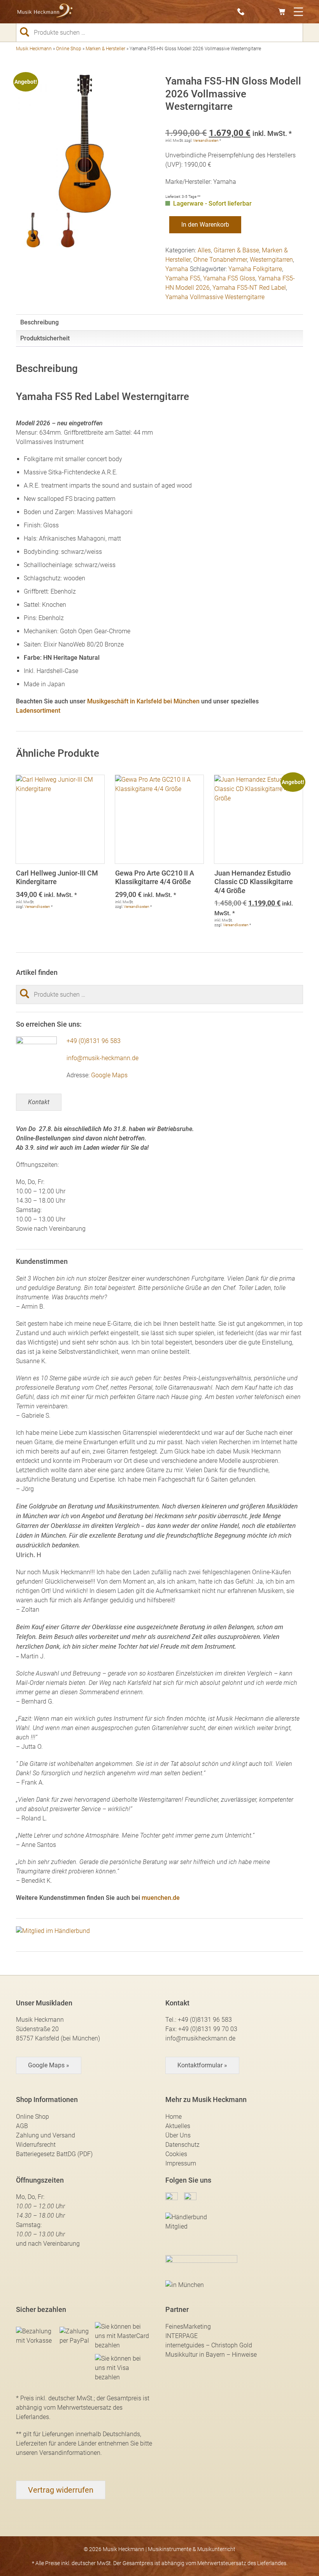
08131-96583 (243, 12)
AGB (22, 2126)
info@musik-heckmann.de (103, 1058)
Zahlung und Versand (46, 2135)
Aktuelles (178, 2126)
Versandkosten (206, 140)
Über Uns (178, 2135)
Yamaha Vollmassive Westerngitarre (215, 297)
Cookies (176, 2154)
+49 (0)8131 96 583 (94, 1041)
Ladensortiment (38, 711)
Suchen (28, 32)
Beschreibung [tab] (39, 322)
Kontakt (39, 1102)
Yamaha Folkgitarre (255, 269)
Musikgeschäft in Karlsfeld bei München (143, 701)
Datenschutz (182, 2145)
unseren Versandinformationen (58, 2453)
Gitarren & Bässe (236, 250)
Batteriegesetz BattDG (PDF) (54, 2154)
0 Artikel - (284, 12)
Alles (204, 250)
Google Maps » (49, 2065)
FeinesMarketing (188, 2327)
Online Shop (69, 49)
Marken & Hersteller (105, 49)
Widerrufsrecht (36, 2145)
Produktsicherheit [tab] (45, 338)
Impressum (181, 2163)
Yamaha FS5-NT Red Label (249, 288)
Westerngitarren (271, 260)
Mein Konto (270, 12)
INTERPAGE (181, 2336)
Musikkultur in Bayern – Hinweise (211, 2355)
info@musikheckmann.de (200, 2038)
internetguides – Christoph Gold (209, 2345)
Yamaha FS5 (183, 278)
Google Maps (109, 1075)
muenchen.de (161, 1898)
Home (174, 2117)
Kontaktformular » (202, 2065)
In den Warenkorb (205, 225)
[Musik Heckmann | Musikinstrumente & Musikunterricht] (45, 12)
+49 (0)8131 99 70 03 (208, 2029)
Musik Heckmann (34, 49)
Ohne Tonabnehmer (220, 260)
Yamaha (177, 269)
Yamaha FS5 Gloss (229, 278)
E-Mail (257, 12)
